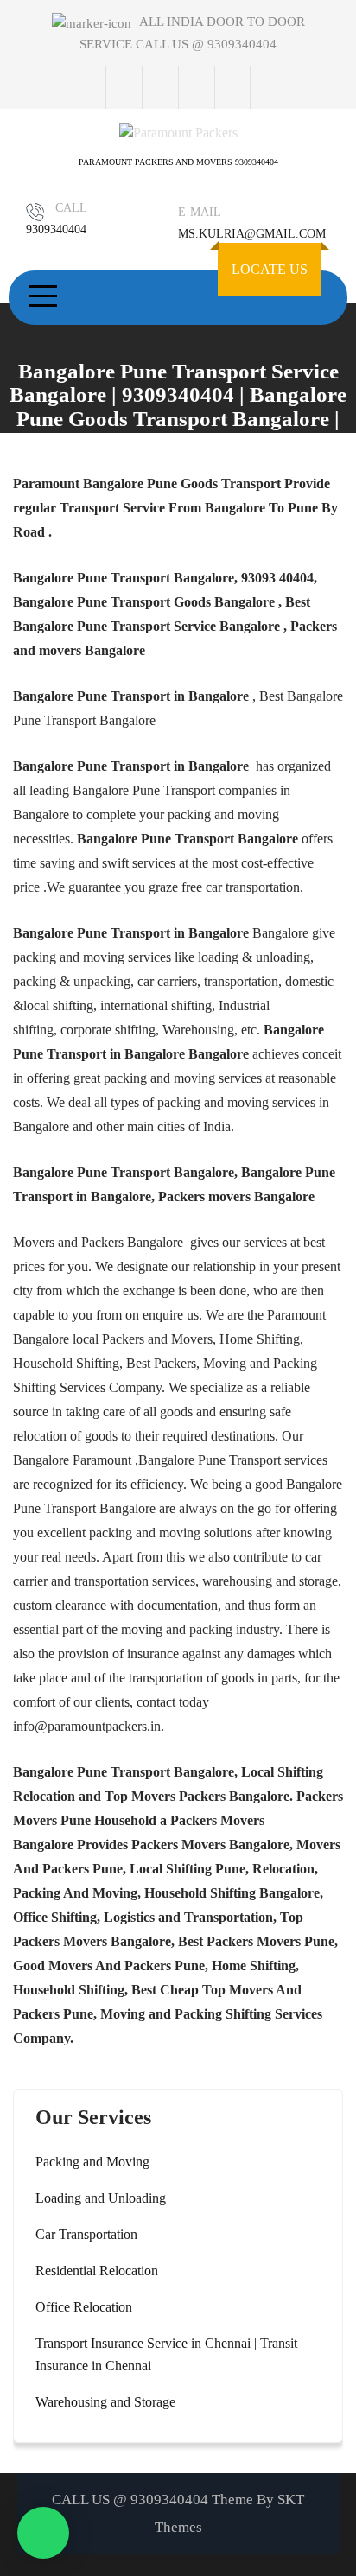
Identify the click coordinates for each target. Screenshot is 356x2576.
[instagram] (196, 87)
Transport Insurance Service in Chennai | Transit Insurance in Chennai (166, 2354)
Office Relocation (84, 2307)
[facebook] (124, 87)
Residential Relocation (97, 2271)
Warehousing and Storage (105, 2402)
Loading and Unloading (101, 2198)
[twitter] (160, 87)
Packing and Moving (92, 2162)
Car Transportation (86, 2234)
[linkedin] (232, 87)
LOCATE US (270, 269)
